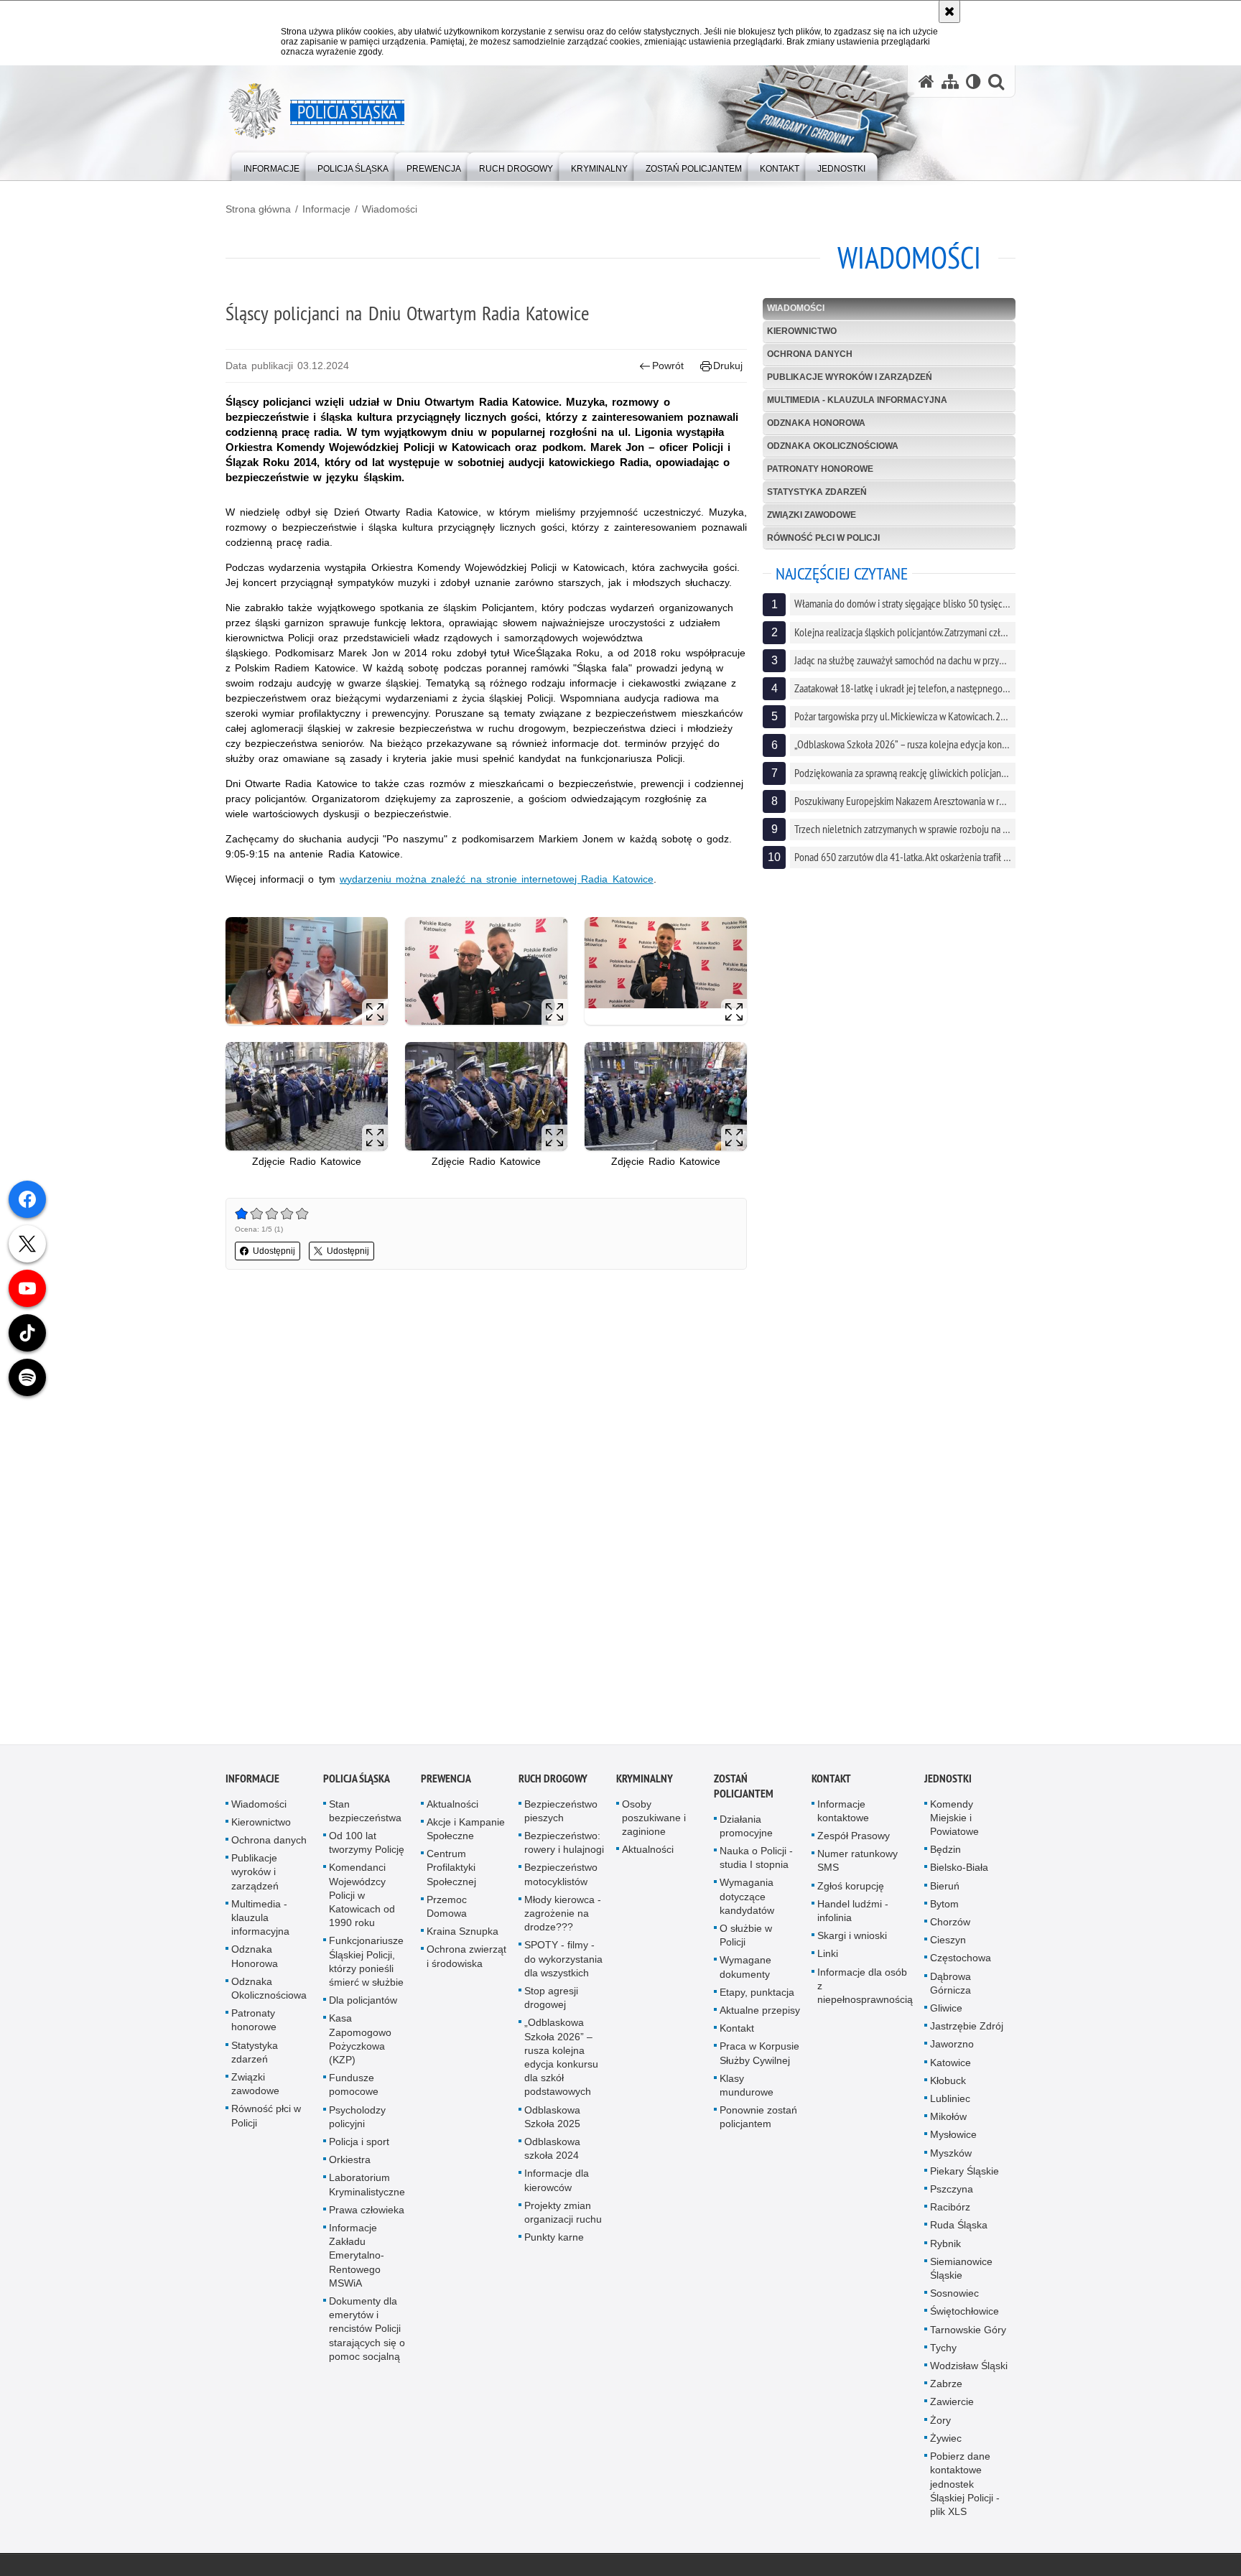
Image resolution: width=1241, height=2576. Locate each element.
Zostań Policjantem (744, 1790)
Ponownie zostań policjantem (758, 2122)
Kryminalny (645, 1783)
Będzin (945, 1854)
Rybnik (945, 2248)
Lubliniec (950, 2103)
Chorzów (950, 1927)
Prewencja (446, 1783)
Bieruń (945, 1890)
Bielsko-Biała (959, 1872)
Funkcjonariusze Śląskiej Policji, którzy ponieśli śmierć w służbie (366, 1966)
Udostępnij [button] (274, 1251)
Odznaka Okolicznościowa (833, 446)
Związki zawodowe (812, 515)
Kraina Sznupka (463, 1936)
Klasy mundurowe (747, 2089)
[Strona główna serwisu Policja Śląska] (926, 82)
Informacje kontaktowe (843, 1815)
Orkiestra (350, 2165)
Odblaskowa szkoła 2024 (552, 2153)
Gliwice (946, 2013)
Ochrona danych (810, 354)
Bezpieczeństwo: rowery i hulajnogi (564, 1847)
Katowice (950, 2067)
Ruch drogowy (553, 1783)
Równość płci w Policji (823, 538)
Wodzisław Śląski (969, 2371)
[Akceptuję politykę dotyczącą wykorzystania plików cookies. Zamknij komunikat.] (949, 11)
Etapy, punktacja (757, 1996)
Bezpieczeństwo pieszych (561, 1815)
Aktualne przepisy (760, 2015)
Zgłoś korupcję (851, 1890)
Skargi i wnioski (852, 1940)
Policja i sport (359, 2147)
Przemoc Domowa (447, 1911)
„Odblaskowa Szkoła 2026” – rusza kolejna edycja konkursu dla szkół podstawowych (561, 2062)
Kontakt (737, 2033)
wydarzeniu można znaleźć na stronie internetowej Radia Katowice (497, 879)
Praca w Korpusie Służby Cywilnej (759, 2058)
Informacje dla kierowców (557, 2185)
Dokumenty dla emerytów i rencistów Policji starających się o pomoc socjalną (367, 2334)
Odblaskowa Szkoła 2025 (552, 2121)
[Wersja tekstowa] (973, 82)
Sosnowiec (954, 2298)
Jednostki (948, 1783)
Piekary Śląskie (965, 2175)
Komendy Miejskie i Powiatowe (954, 1822)
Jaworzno (952, 2049)
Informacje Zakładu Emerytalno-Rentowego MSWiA (357, 2260)
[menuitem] (271, 166)
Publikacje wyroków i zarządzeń (850, 377)
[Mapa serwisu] (950, 82)
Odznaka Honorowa (816, 423)
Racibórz (950, 2212)
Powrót (668, 366)
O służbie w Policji (746, 1940)
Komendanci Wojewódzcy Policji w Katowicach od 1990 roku (362, 1900)
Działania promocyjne (746, 1830)
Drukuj (728, 366)
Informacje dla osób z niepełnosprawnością (865, 1990)
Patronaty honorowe (820, 469)
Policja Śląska (357, 1783)
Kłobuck (948, 2085)
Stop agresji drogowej (551, 2003)
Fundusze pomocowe (354, 2089)
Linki (828, 1958)
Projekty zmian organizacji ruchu (563, 2217)
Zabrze (946, 2389)
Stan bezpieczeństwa (365, 1815)
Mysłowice (953, 2139)
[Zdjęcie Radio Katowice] (307, 1096)
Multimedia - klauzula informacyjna (857, 400)
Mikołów (948, 2121)
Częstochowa (961, 1963)
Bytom (944, 1908)
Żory (940, 2424)
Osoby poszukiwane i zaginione (654, 1822)
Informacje (326, 209)
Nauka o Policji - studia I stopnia (756, 1863)
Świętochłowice (965, 2316)
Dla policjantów (363, 2005)
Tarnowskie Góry (968, 2334)
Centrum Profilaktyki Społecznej (451, 1872)
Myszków (951, 2157)
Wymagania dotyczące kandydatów (747, 1901)
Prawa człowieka (367, 2214)
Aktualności (452, 1808)
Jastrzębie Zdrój (967, 2031)
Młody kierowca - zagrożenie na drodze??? (563, 1917)
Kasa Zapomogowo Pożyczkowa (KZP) (360, 2044)
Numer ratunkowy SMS (857, 1865)
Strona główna (258, 209)
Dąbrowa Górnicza (950, 1987)
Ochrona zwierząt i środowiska (466, 1961)
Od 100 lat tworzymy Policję (367, 1847)
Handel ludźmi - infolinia (853, 1915)
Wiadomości (390, 209)
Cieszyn (948, 1945)
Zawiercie (952, 2407)
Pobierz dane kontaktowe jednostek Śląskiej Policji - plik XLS (965, 2489)
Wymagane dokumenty (745, 1972)
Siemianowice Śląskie (961, 2273)
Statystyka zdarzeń (817, 492)
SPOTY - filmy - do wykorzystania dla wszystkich (563, 1963)
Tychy (943, 2352)
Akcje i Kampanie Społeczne (466, 1833)
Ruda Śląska (959, 2230)
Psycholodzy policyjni (357, 2121)
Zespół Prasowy (854, 1841)
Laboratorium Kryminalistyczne (367, 2189)
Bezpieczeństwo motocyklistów (561, 1879)
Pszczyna (952, 2194)
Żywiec (946, 2443)
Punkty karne (554, 2242)
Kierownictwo (802, 331)
